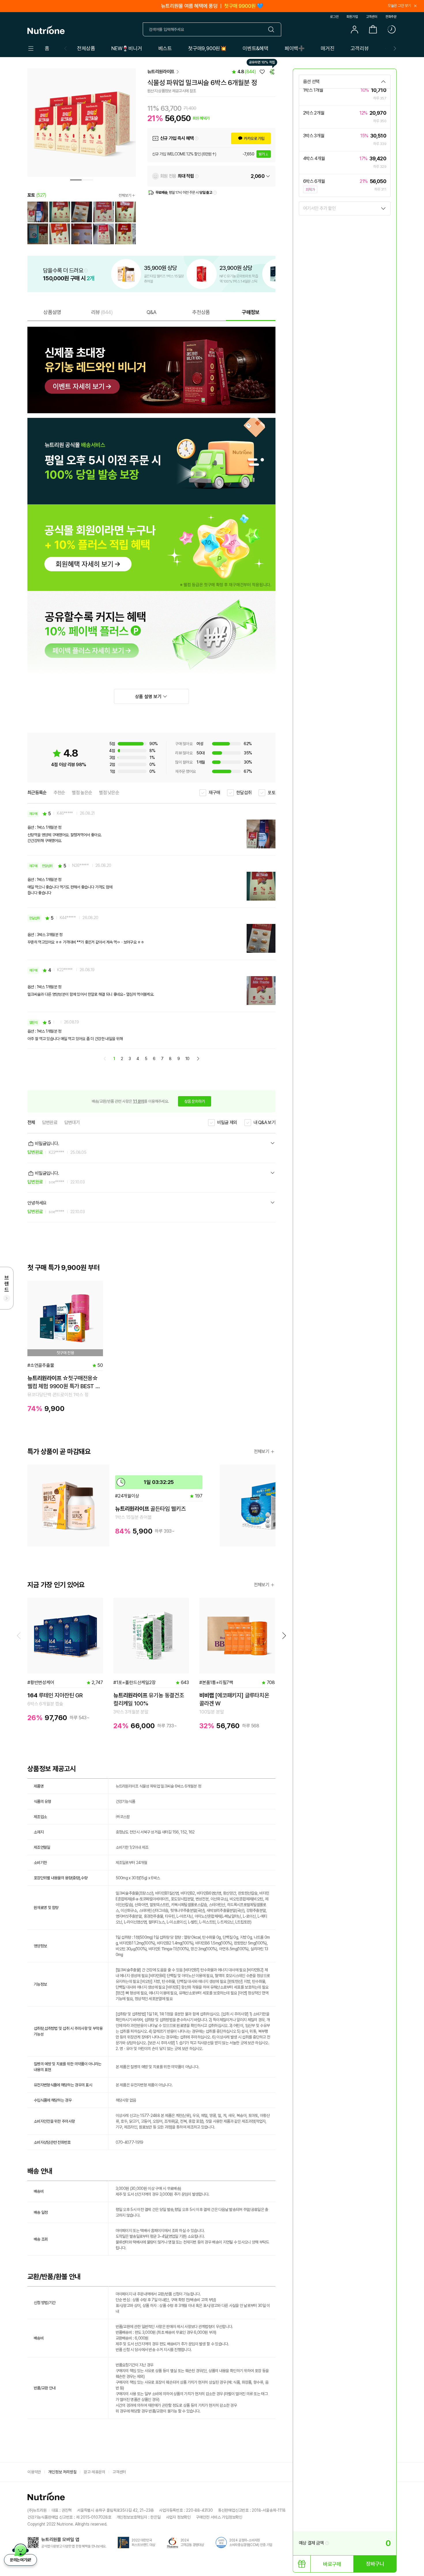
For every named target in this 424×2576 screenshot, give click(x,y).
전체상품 (86, 48)
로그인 (334, 17)
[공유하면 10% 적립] (272, 72)
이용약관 (34, 2472)
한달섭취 (244, 793)
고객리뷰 (360, 48)
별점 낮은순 (109, 793)
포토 (272, 793)
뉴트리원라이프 (161, 72)
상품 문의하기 (195, 1101)
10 (187, 1059)
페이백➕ (295, 48)
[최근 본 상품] (391, 29)
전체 (31, 1122)
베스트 (165, 48)
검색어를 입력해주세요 (166, 29)
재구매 (214, 793)
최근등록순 (37, 793)
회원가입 (352, 17)
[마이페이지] (354, 29)
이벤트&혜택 (256, 48)
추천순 (59, 793)
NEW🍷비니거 (127, 48)
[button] (395, 48)
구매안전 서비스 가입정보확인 (219, 2517)
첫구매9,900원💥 (207, 48)
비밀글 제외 (227, 1122)
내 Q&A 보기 (264, 1122)
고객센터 (372, 17)
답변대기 (72, 1122)
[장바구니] (373, 29)
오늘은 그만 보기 (399, 6)
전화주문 (391, 17)
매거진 (328, 48)
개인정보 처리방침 (62, 2472)
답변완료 (50, 1122)
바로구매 (332, 2564)
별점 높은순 (82, 793)
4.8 (247, 72)
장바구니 (375, 2564)
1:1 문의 (139, 1101)
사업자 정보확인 (178, 2517)
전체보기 (125, 195)
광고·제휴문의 (94, 2472)
